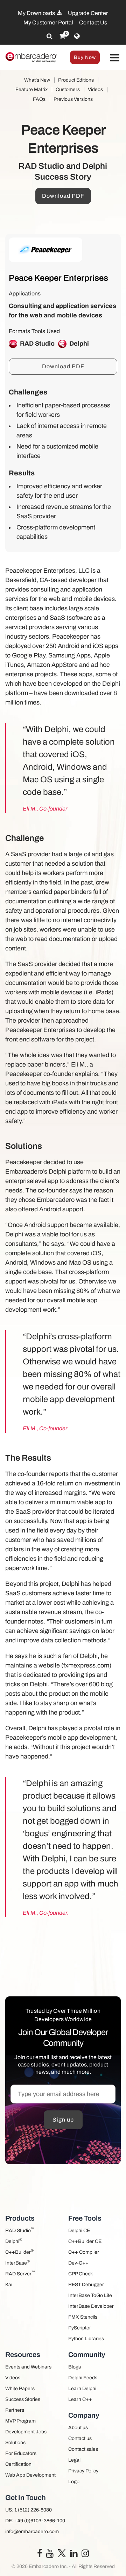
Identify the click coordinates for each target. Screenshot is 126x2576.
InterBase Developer (91, 2306)
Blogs (75, 2367)
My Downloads (37, 13)
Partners (15, 2410)
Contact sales (83, 2449)
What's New (37, 80)
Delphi (14, 2241)
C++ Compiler (84, 2252)
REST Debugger (86, 2285)
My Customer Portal (48, 22)
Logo (74, 2482)
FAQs (39, 99)
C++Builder (19, 2251)
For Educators (21, 2453)
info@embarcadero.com (32, 2532)
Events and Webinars (28, 2367)
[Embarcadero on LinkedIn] (74, 2555)
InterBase (17, 2262)
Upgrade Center (88, 13)
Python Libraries (86, 2339)
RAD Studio (20, 2230)
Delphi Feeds (83, 2378)
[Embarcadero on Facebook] (40, 2555)
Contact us (80, 2438)
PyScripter (80, 2328)
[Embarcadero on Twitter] (62, 2553)
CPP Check (80, 2274)
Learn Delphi (82, 2389)
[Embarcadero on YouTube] (50, 2555)
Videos (95, 89)
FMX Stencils (83, 2317)
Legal (74, 2460)
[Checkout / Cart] (62, 36)
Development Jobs (26, 2432)
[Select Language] (77, 36)
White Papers (20, 2389)
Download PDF (63, 196)
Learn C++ (80, 2399)
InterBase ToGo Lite (90, 2295)
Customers (68, 89)
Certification (18, 2464)
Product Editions (76, 80)
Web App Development (30, 2475)
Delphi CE (79, 2231)
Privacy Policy (83, 2471)
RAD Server (20, 2273)
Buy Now (85, 57)
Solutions (15, 2443)
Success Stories (23, 2399)
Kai (9, 2285)
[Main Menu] (115, 58)
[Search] (50, 36)
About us (78, 2428)
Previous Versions (73, 99)
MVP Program (20, 2421)
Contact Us (93, 22)
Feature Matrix (31, 89)
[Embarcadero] (31, 57)
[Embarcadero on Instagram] (85, 2555)
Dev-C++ (78, 2263)
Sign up (63, 2120)
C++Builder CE (85, 2241)
